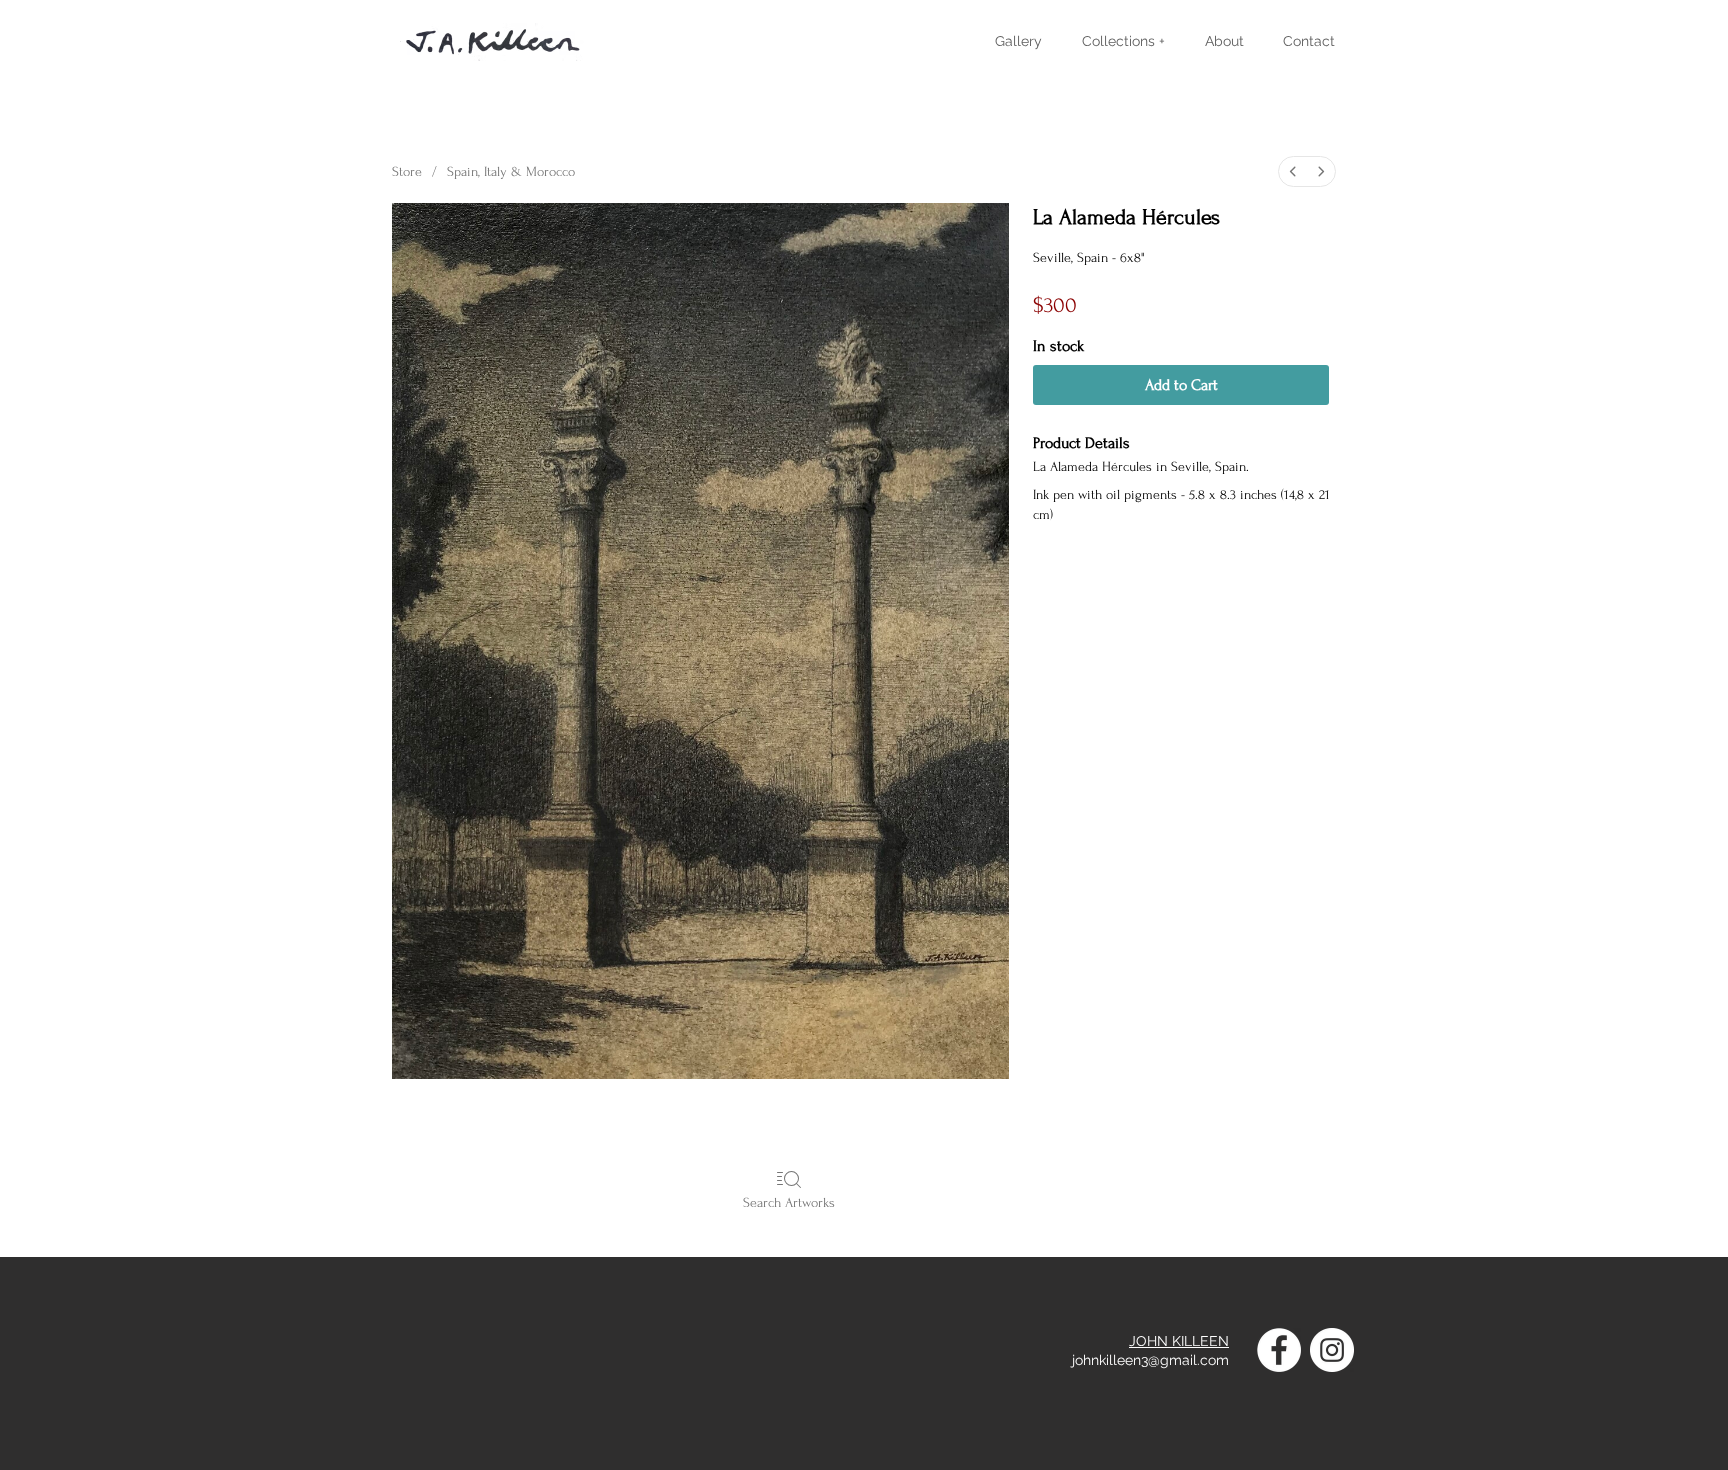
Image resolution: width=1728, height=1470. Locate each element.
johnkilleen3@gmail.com (1150, 1360)
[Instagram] (1332, 1350)
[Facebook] (1279, 1350)
